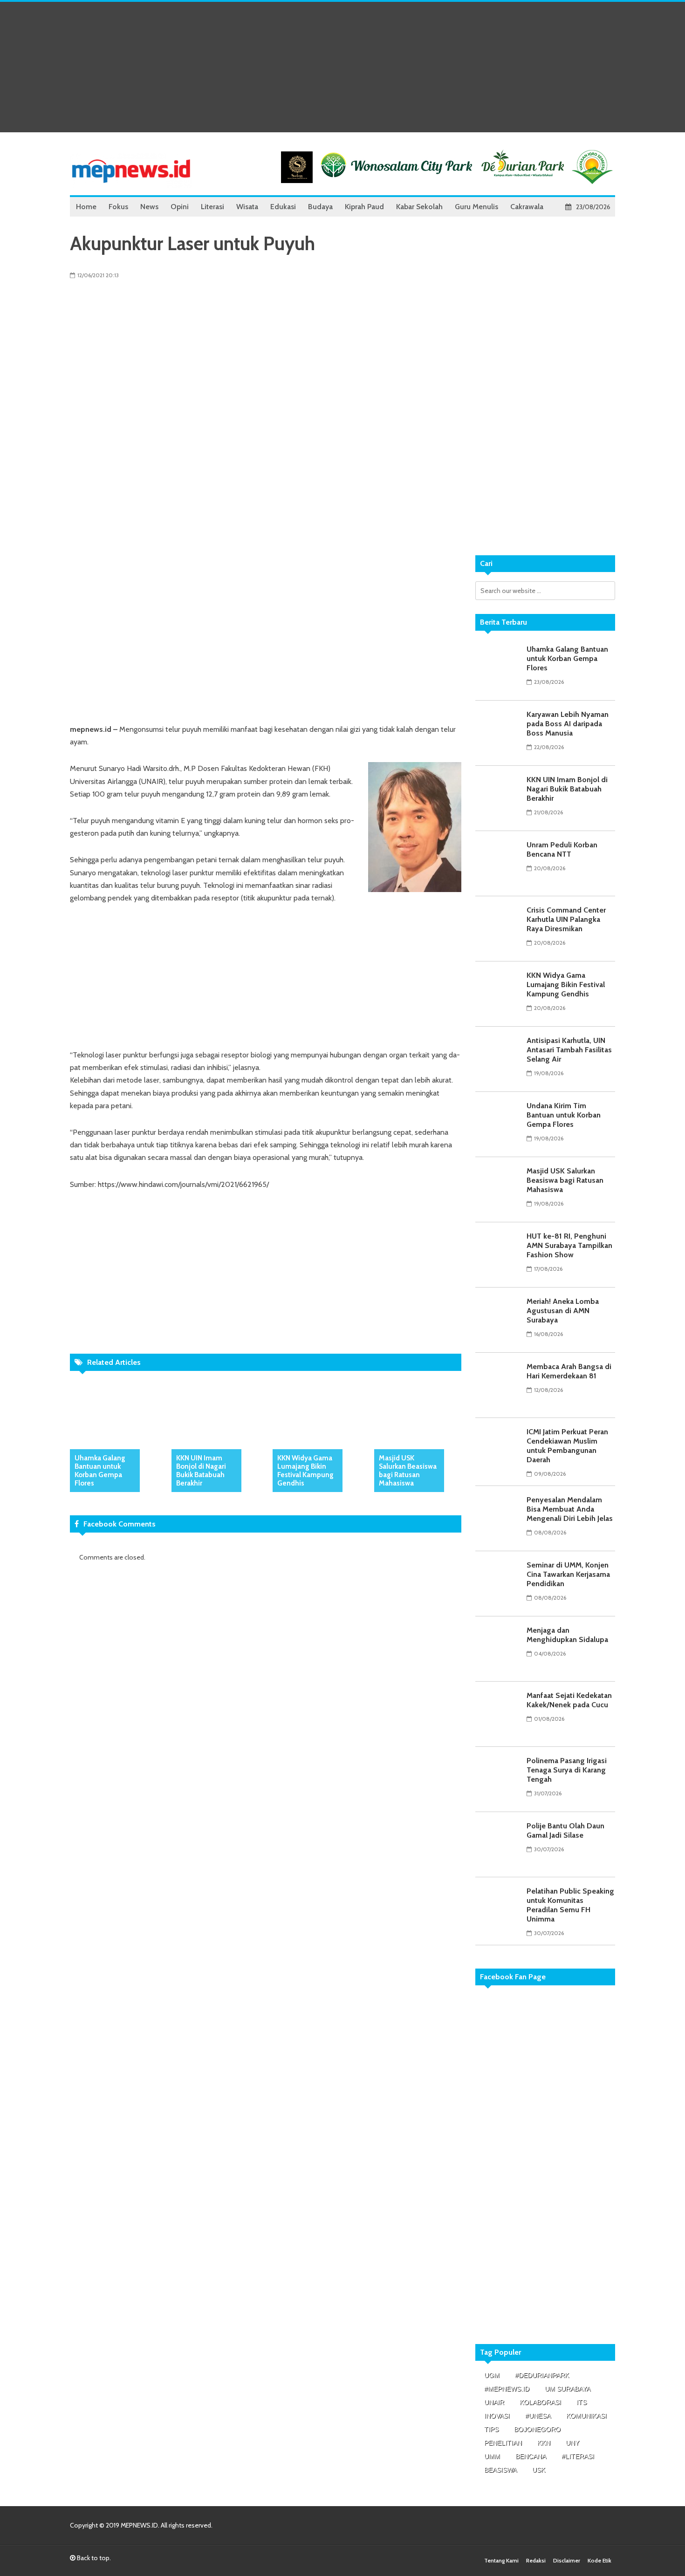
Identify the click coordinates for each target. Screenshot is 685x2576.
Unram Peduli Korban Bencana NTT (562, 849)
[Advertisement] (342, 67)
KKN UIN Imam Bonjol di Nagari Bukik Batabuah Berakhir (201, 1471)
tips (491, 2429)
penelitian (503, 2443)
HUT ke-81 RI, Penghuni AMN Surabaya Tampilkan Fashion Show (569, 1245)
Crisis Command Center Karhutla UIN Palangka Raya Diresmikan (566, 919)
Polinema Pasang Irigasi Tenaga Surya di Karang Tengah (567, 1770)
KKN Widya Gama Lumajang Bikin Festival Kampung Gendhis (305, 1471)
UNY (572, 2443)
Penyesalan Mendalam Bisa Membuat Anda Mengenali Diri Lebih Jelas (570, 1509)
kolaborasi (540, 2402)
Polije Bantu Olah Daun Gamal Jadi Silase (565, 1830)
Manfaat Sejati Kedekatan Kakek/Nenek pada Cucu (569, 1700)
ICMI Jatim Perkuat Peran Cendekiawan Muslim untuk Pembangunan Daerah (567, 1446)
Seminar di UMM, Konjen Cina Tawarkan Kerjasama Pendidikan (568, 1574)
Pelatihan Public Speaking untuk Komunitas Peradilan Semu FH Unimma (570, 1905)
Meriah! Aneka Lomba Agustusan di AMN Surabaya (563, 1311)
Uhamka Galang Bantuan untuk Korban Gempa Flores (100, 1471)
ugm (492, 2375)
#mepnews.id (507, 2389)
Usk (539, 2470)
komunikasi (586, 2416)
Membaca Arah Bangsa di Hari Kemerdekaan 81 (569, 1371)
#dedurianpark (542, 2375)
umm (492, 2456)
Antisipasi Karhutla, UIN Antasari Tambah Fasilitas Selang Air (569, 1050)
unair (494, 2402)
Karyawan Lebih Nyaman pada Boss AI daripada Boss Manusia (568, 724)
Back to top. (93, 2558)
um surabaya (568, 2389)
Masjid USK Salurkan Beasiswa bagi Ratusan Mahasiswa (408, 1471)
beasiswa (500, 2470)
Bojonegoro (537, 2429)
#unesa (538, 2416)
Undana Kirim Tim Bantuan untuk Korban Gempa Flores (564, 1115)
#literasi (578, 2456)
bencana (531, 2456)
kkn (544, 2443)
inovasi (497, 2416)
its (582, 2402)
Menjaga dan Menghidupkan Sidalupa (567, 1635)
